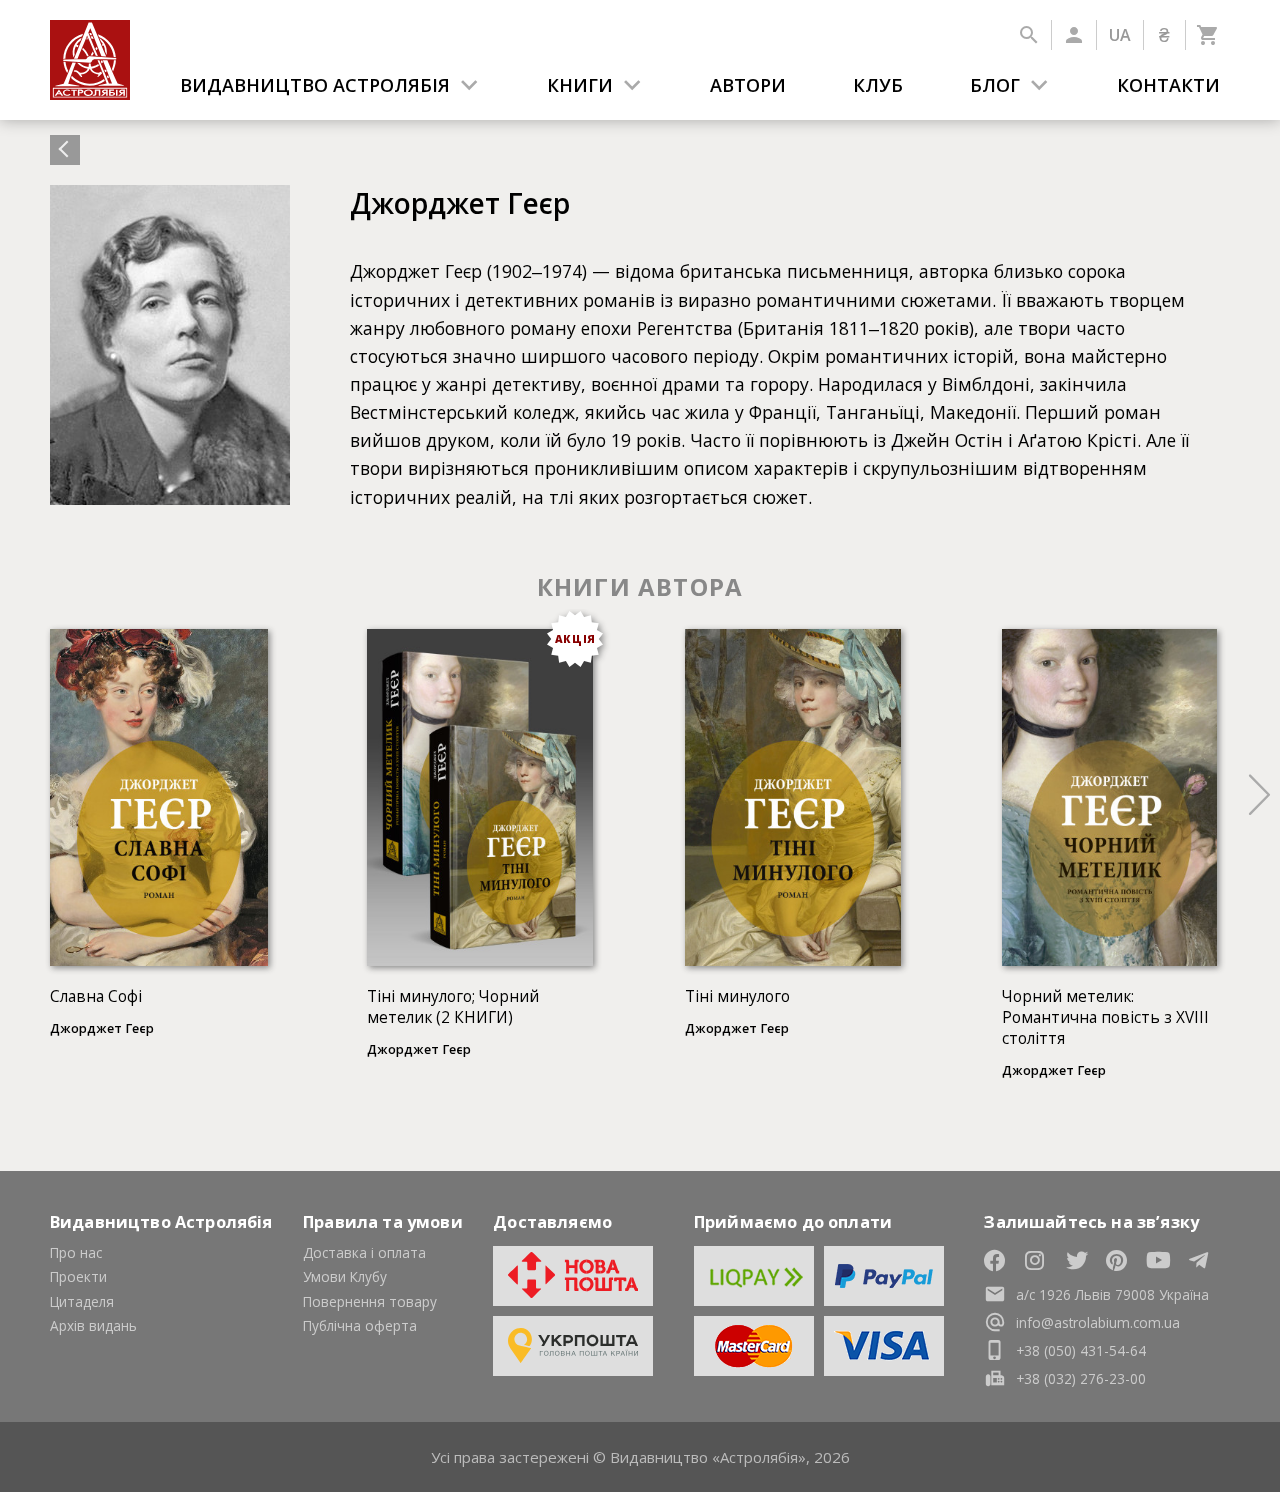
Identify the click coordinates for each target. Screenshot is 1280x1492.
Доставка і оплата (364, 1252)
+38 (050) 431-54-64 (1081, 1350)
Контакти (1168, 85)
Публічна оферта (360, 1325)
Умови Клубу (345, 1276)
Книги (580, 85)
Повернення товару (370, 1301)
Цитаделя (82, 1301)
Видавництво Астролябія (315, 85)
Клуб (878, 85)
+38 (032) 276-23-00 (1081, 1378)
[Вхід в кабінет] (1073, 35)
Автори (748, 85)
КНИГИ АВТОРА (640, 586)
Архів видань (93, 1325)
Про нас (76, 1252)
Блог (995, 85)
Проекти (78, 1276)
